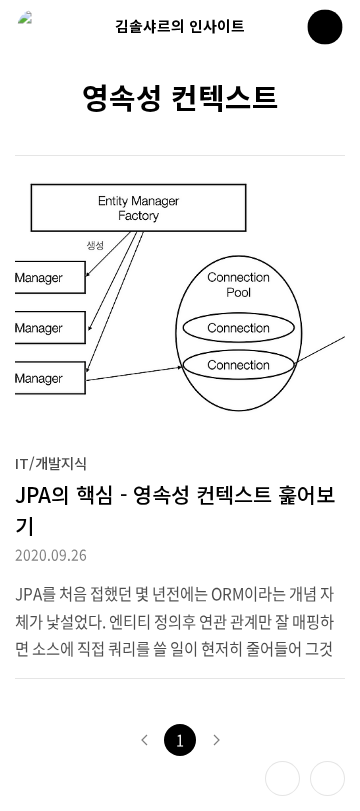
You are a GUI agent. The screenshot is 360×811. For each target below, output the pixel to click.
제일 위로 (327, 778)
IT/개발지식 (51, 462)
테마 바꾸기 (282, 778)
